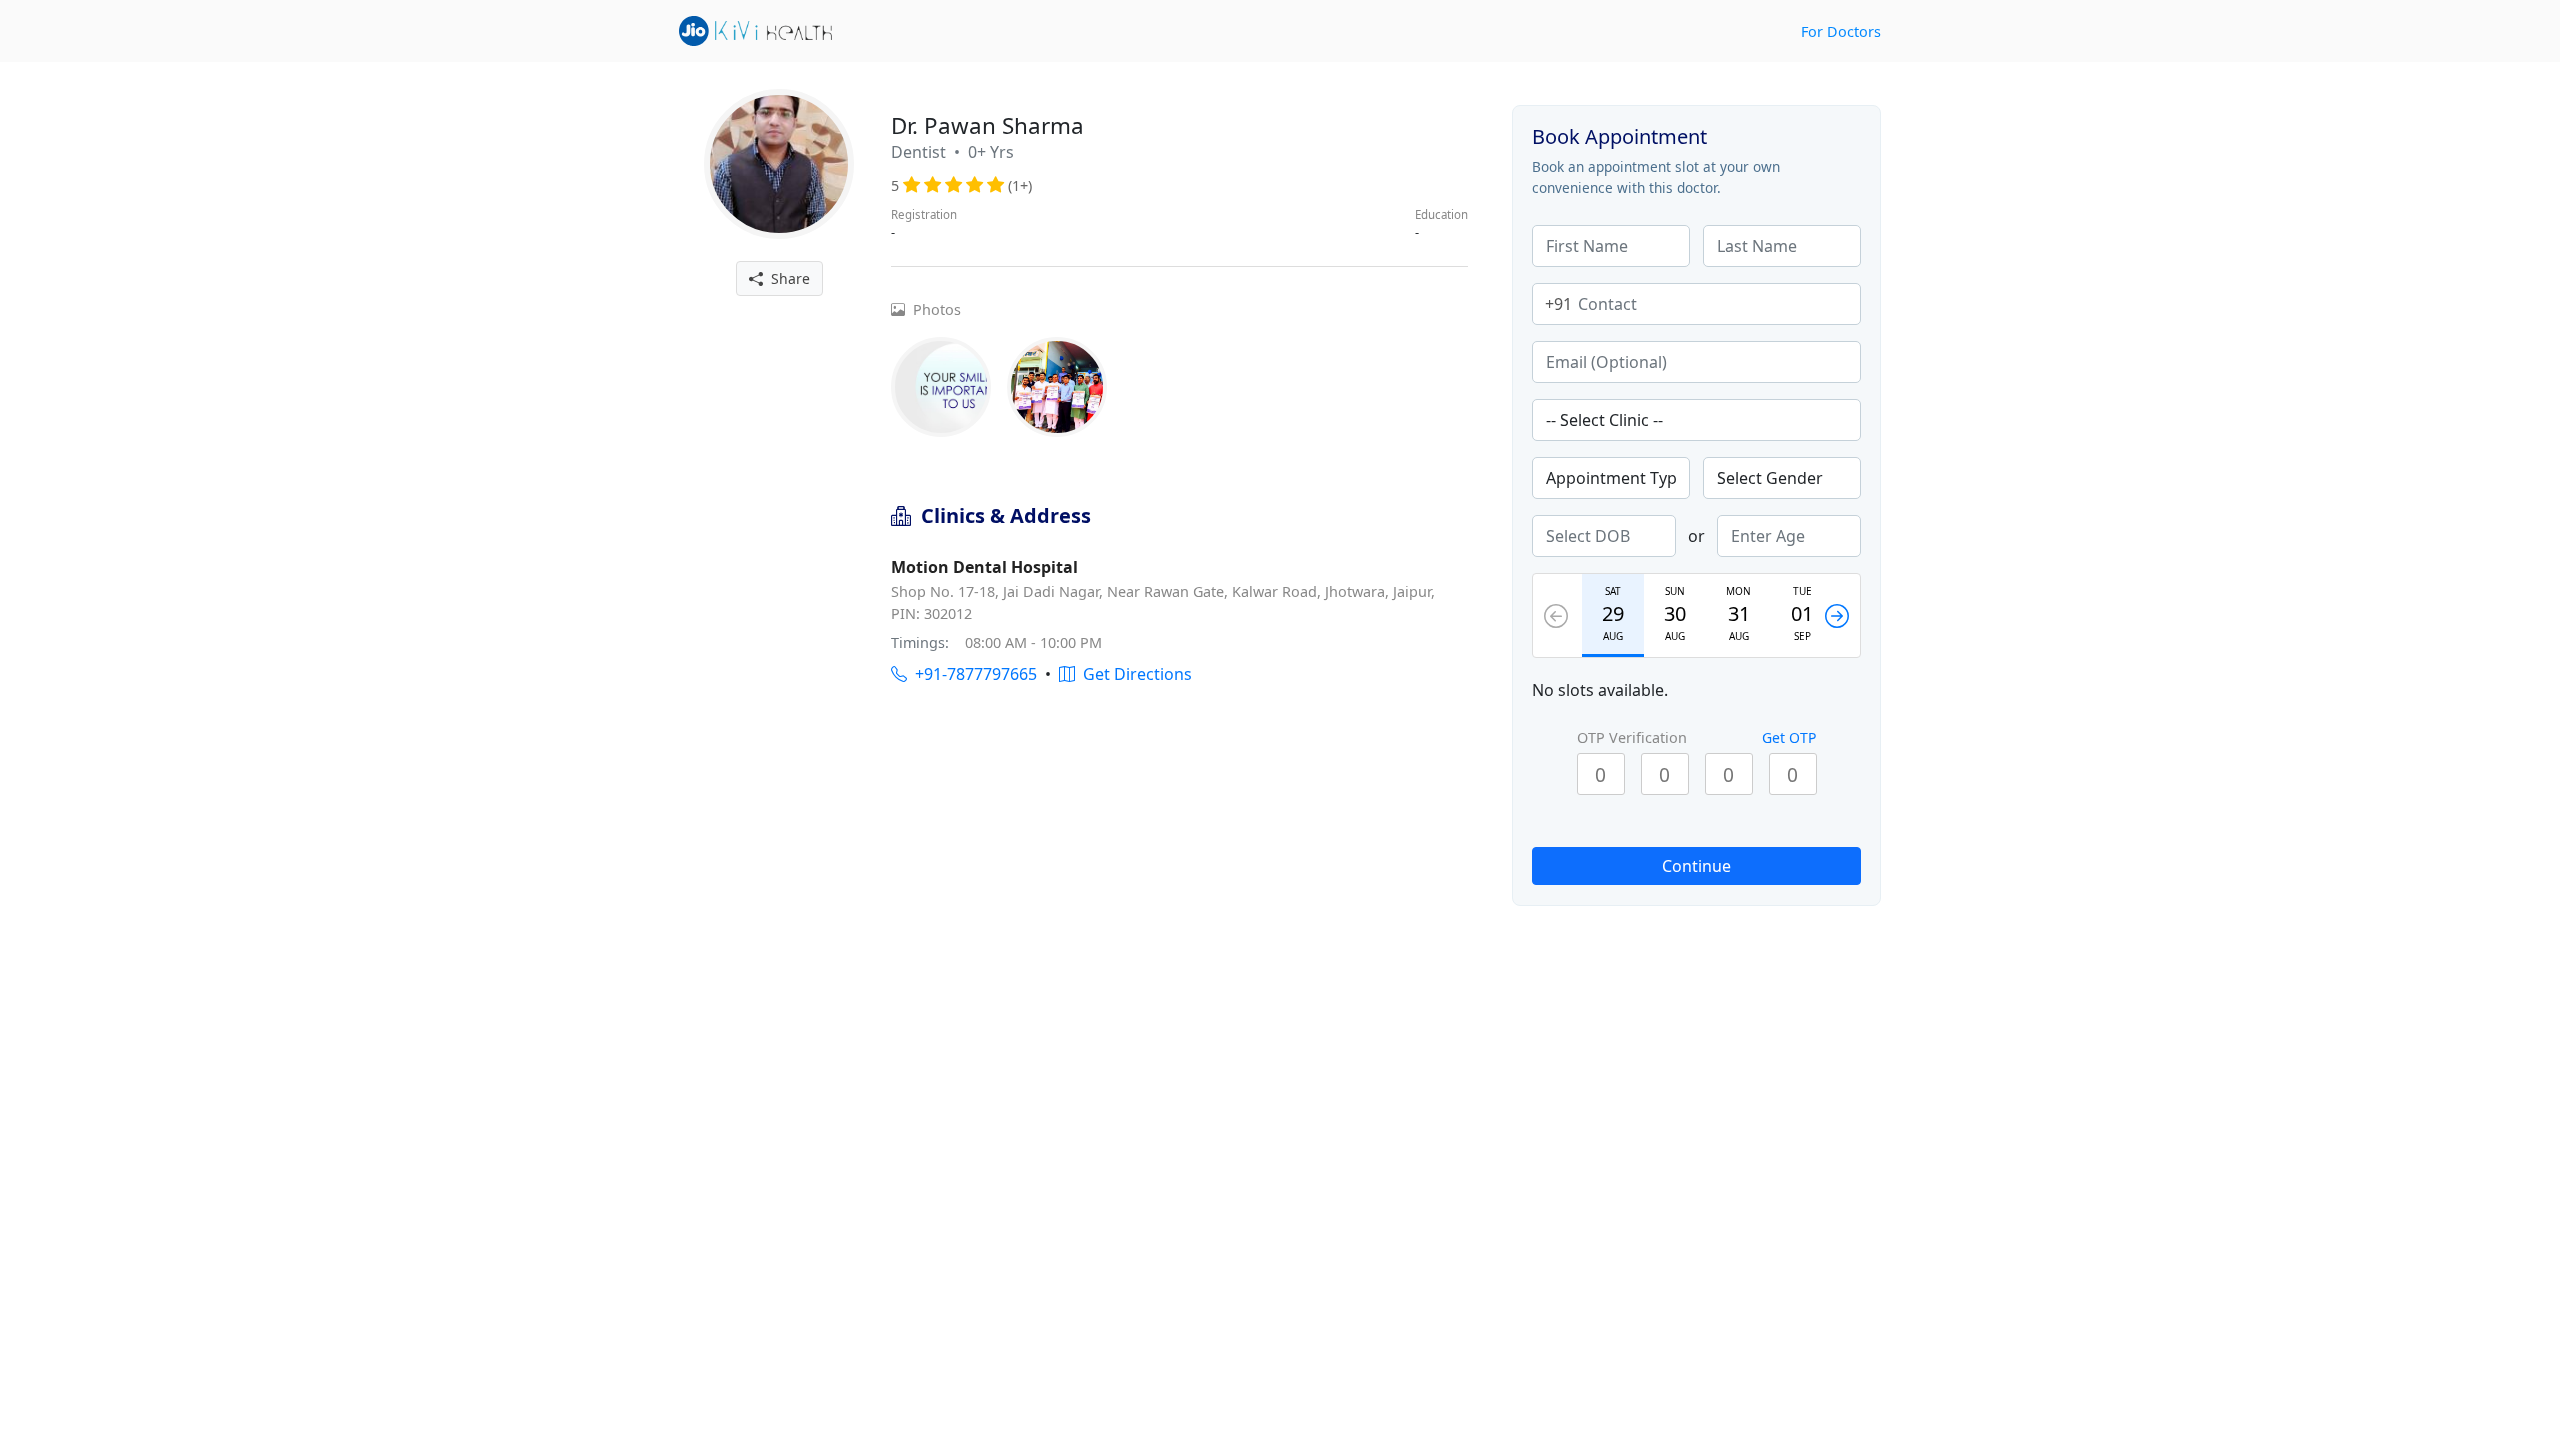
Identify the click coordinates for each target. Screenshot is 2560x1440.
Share (786, 278)
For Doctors (1841, 31)
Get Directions (1133, 674)
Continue (1696, 866)
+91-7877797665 (972, 674)
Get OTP (1789, 737)
